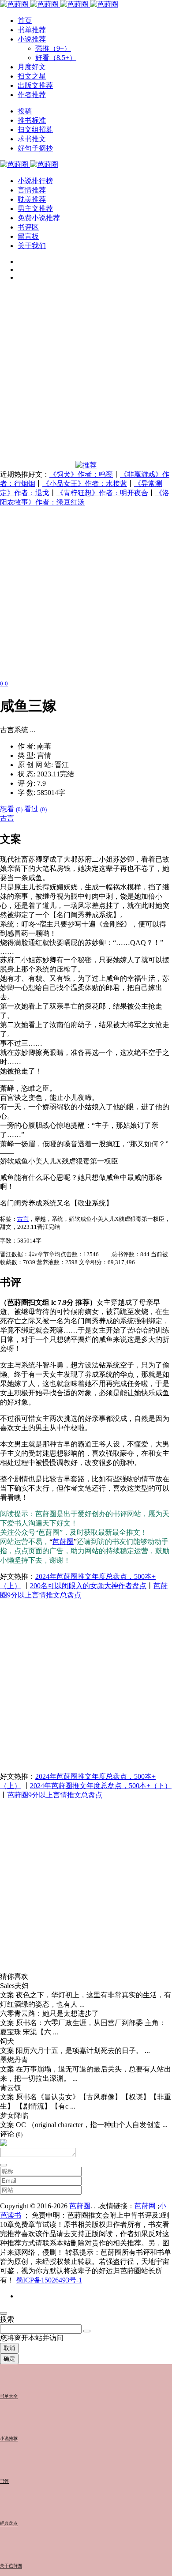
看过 (36, 809)
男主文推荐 (35, 209)
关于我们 (32, 246)
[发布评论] (4, 2165)
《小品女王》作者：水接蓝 (85, 484)
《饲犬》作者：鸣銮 (81, 474)
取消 (9, 2348)
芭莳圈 (63, 1542)
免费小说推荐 (39, 218)
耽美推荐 (32, 199)
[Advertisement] (86, 375)
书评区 (28, 227)
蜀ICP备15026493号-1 (49, 2280)
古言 (7, 818)
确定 (9, 2359)
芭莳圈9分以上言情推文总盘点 (55, 1795)
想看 (11, 809)
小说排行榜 (35, 181)
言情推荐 (32, 190)
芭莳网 (145, 2206)
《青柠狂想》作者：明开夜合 (102, 493)
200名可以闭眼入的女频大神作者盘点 (88, 1586)
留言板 (28, 236)
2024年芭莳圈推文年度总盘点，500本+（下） (101, 1786)
